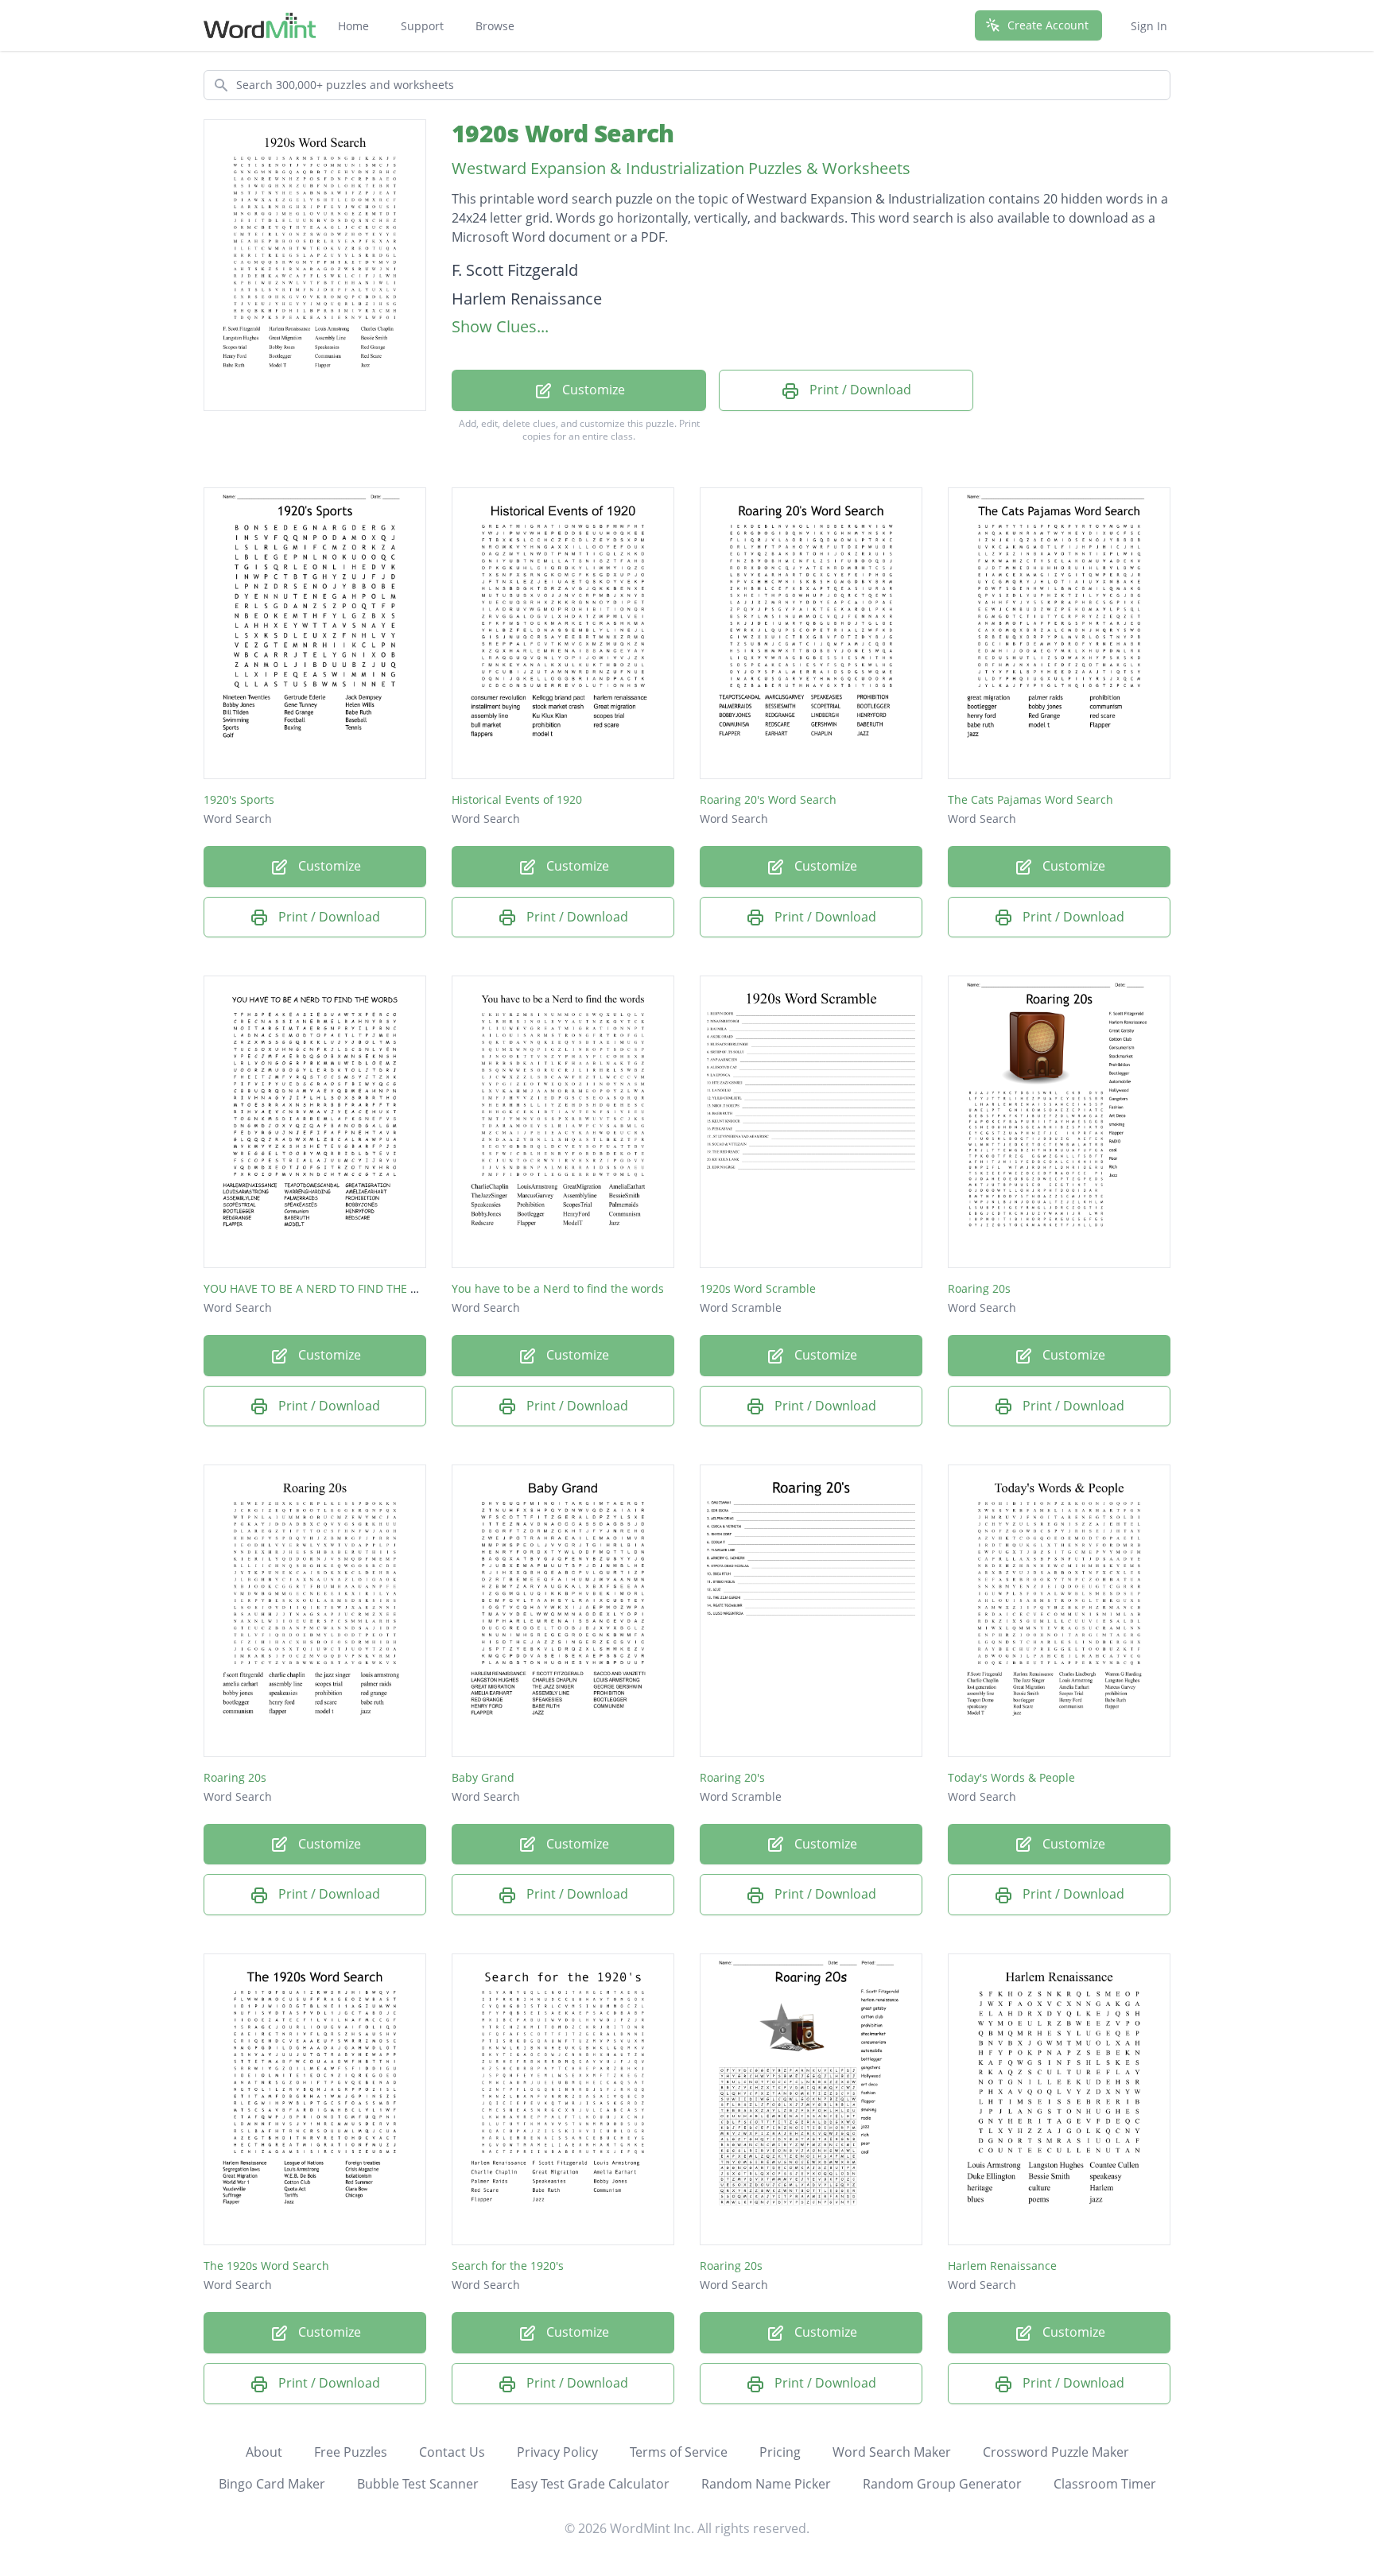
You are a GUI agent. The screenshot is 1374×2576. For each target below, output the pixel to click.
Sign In (1149, 26)
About (264, 2452)
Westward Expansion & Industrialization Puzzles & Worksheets (681, 168)
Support (422, 26)
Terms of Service (679, 2452)
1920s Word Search (563, 133)
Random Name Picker (766, 2484)
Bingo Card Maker (272, 2484)
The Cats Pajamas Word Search (1030, 799)
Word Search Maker (892, 2452)
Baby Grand (483, 1777)
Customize (592, 390)
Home (353, 26)
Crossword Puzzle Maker (1056, 2452)
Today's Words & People (1011, 1777)
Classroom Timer (1105, 2484)
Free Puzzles (351, 2452)
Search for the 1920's (508, 2266)
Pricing (780, 2452)
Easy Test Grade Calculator (590, 2484)
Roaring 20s (979, 1288)
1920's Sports (239, 799)
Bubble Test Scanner (418, 2484)
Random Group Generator (942, 2484)
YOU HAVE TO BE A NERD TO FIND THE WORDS (327, 1288)
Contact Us (452, 2452)
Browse (495, 26)
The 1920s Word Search (266, 2266)
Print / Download (859, 390)
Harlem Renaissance (1002, 2266)
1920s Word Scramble (758, 1288)
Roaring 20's (732, 1777)
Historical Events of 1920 (517, 799)
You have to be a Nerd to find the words (558, 1288)
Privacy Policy (557, 2452)
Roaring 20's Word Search (768, 799)
